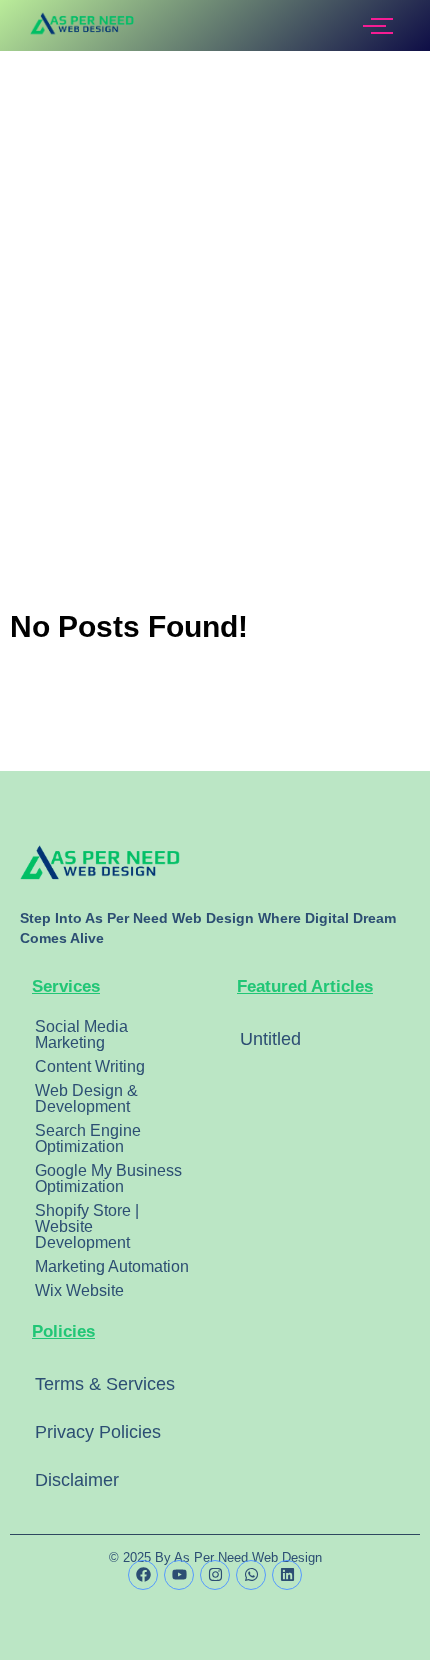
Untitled (270, 1039)
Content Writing (90, 1066)
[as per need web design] (100, 862)
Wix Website (79, 1290)
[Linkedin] (287, 1575)
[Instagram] (215, 1575)
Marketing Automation (112, 1266)
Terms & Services (105, 1384)
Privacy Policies (98, 1432)
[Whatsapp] (251, 1575)
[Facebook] (143, 1575)
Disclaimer (77, 1480)
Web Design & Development (86, 1098)
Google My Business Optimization (108, 1178)
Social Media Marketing (81, 1034)
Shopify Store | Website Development (87, 1226)
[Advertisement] (215, 276)
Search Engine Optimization (88, 1138)
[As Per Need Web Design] (82, 23)
